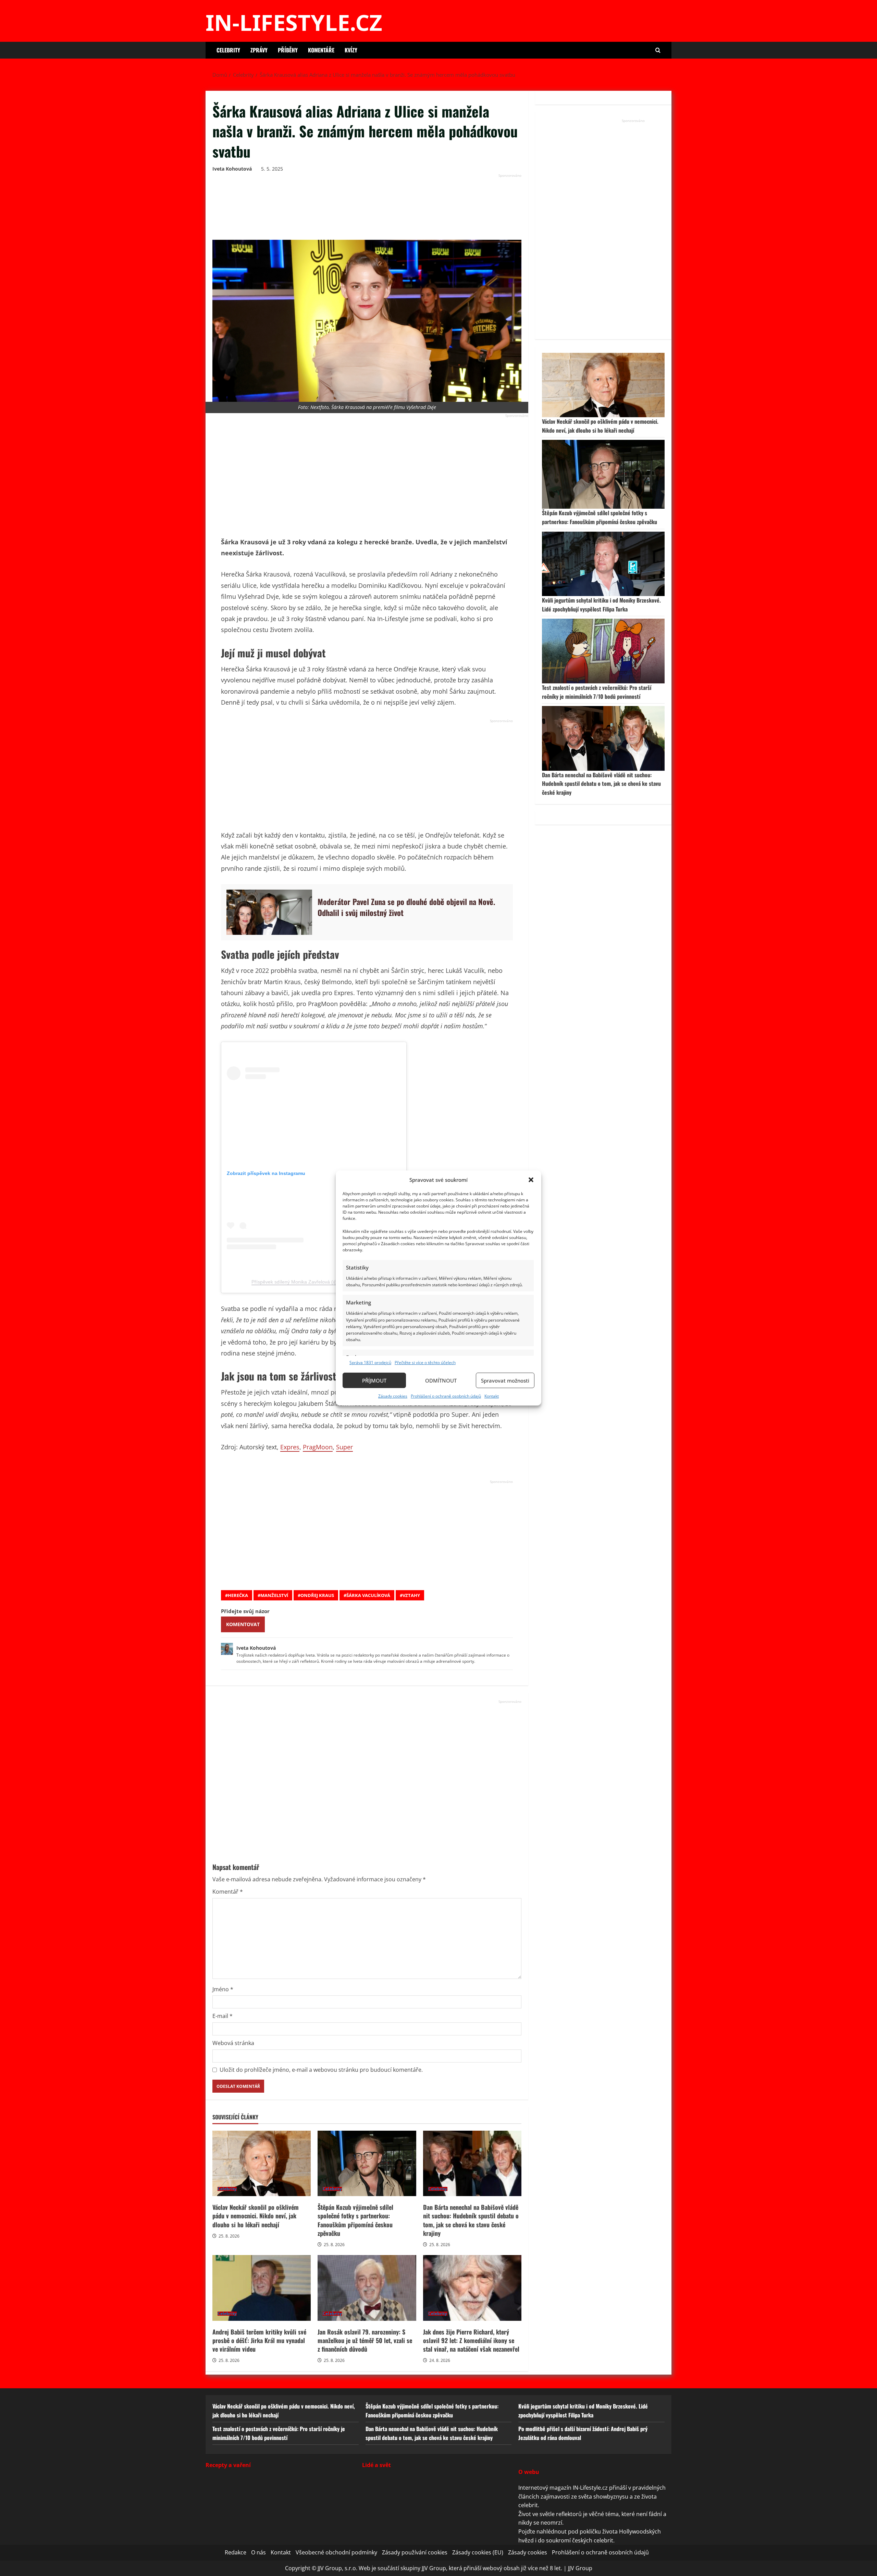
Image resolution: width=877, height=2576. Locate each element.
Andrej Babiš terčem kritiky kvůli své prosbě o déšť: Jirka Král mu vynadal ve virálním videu (262, 2288)
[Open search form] (658, 50)
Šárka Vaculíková (368, 1595)
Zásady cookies (393, 1396)
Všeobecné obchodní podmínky (336, 2552)
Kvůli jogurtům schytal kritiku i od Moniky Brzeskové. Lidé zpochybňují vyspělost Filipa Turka (601, 605)
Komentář (228, 1892)
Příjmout (374, 1380)
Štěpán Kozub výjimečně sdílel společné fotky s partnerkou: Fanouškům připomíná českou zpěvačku (367, 2164)
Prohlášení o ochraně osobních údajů (446, 1396)
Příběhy (288, 50)
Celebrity (228, 50)
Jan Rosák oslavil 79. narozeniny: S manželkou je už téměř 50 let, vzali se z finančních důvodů (367, 2288)
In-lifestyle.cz (294, 22)
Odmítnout (441, 1380)
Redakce (236, 2552)
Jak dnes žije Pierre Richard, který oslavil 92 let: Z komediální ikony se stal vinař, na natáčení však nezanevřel (472, 2288)
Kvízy (351, 50)
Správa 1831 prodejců (370, 1363)
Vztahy (411, 1595)
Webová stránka (233, 2043)
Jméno (223, 1989)
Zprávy (259, 50)
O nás (258, 2552)
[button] (531, 1180)
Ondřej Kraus (317, 1595)
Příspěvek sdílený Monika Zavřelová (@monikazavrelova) (314, 1282)
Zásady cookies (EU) (478, 2552)
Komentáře (321, 50)
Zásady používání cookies (415, 2552)
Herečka (238, 1595)
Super (344, 1447)
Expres (290, 1447)
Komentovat (243, 1624)
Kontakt (492, 1396)
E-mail (223, 2016)
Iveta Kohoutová (232, 169)
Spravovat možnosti (505, 1380)
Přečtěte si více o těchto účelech (425, 1363)
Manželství (274, 1595)
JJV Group (580, 2568)
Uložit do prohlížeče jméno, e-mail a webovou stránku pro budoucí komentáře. (321, 2070)
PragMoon (318, 1447)
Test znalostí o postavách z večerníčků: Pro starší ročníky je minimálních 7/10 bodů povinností (597, 692)
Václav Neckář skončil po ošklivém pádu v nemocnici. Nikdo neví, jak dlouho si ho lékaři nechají (262, 2164)
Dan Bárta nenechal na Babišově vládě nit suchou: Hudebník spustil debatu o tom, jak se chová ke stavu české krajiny (472, 2164)
